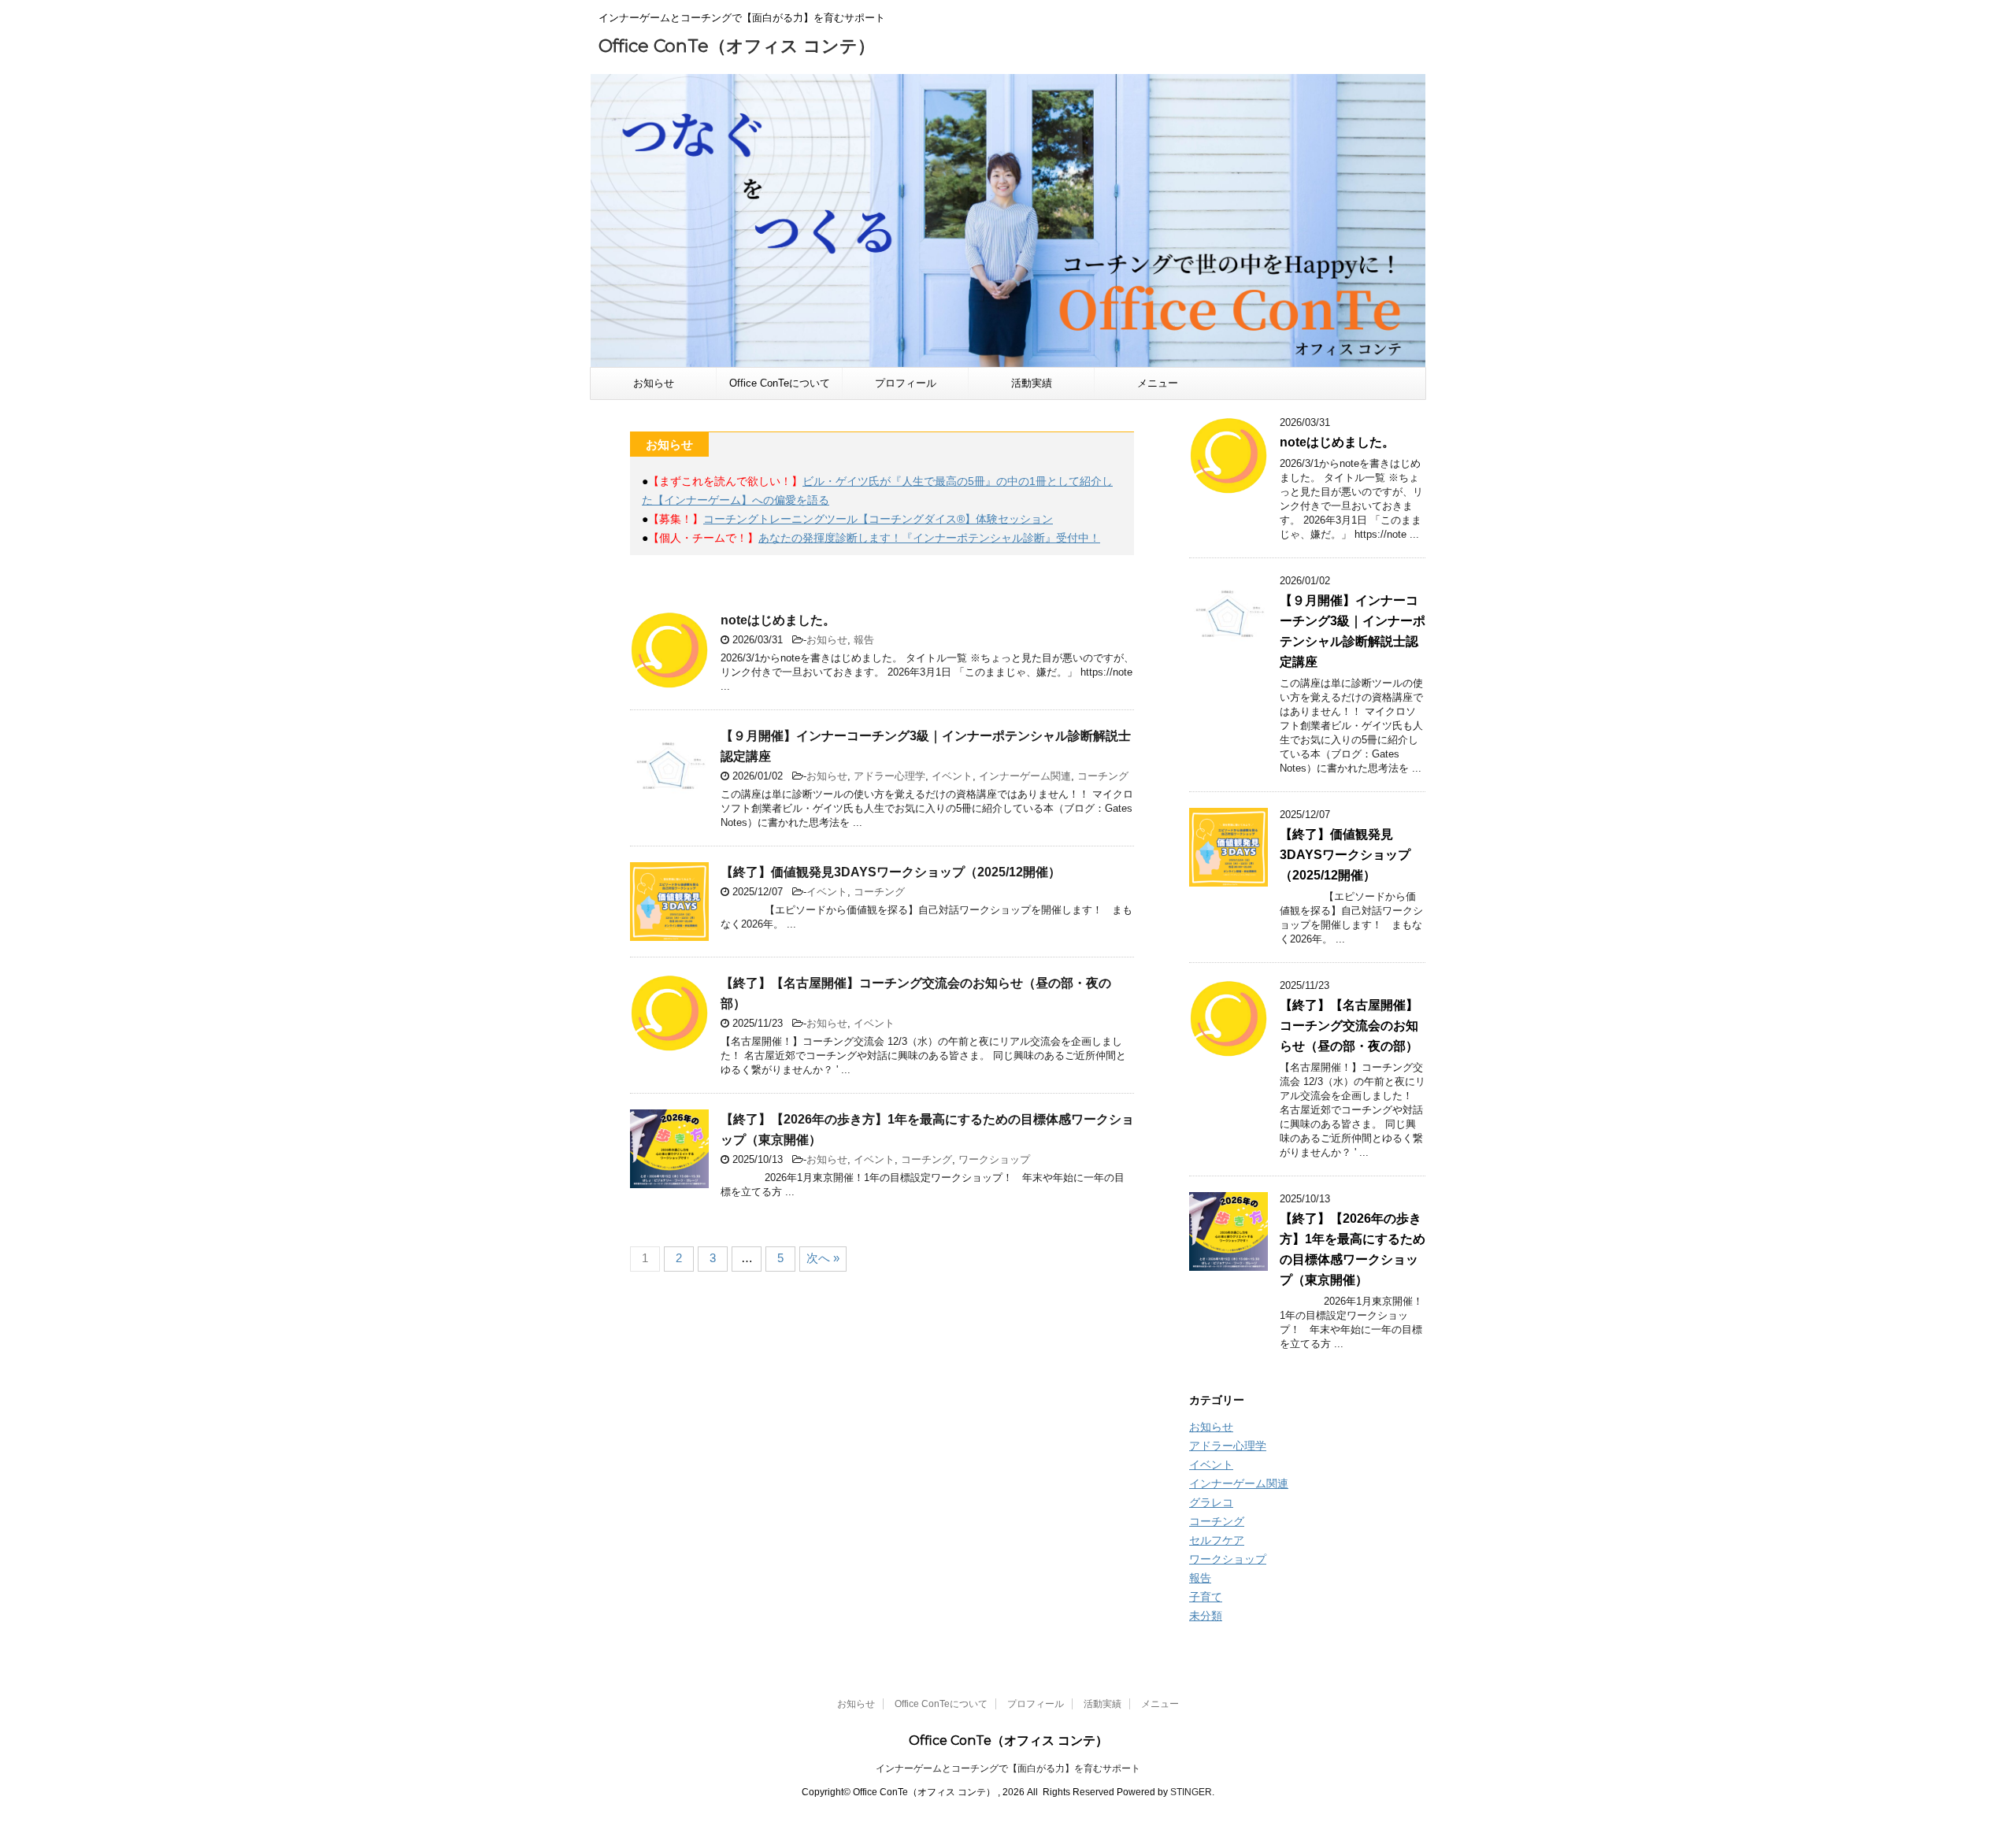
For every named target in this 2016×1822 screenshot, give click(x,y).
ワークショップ (994, 1159)
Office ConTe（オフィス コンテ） (737, 46)
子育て (1206, 1597)
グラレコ (1211, 1502)
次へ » (823, 1258)
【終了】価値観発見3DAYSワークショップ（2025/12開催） (891, 872)
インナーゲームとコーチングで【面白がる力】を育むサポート (1008, 1768)
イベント (952, 776)
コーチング (1103, 776)
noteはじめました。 (778, 620)
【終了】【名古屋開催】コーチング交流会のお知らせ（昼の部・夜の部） (1349, 1026)
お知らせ (654, 383)
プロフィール (906, 383)
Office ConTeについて (780, 383)
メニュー (1158, 383)
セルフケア (1217, 1540)
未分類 (1206, 1616)
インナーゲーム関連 (1025, 776)
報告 (864, 640)
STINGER (1191, 1792)
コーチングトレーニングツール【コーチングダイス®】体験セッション (878, 519)
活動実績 (1032, 383)
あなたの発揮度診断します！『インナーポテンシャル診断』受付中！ (929, 538)
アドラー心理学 (889, 776)
